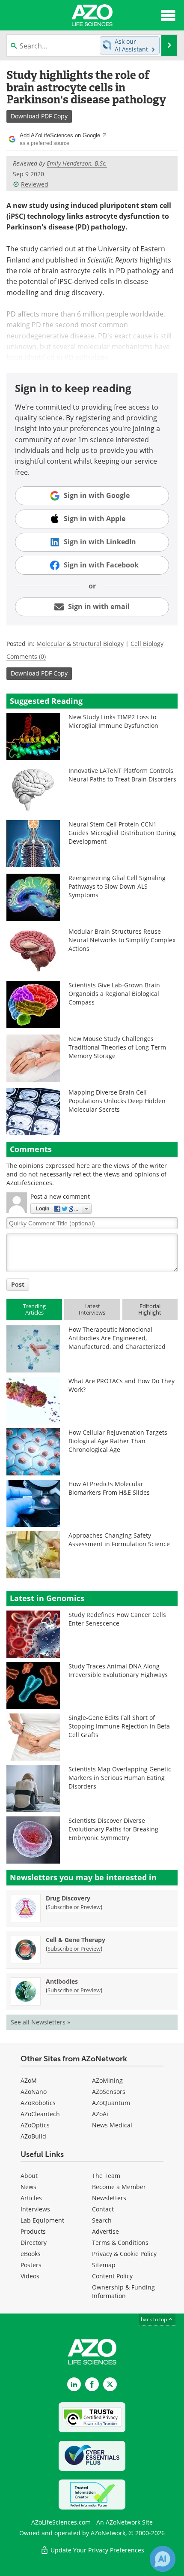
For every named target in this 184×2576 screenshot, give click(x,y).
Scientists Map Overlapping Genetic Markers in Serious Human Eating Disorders (120, 1778)
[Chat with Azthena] (163, 2559)
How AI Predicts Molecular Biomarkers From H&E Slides (109, 1488)
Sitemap (104, 2265)
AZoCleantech (40, 2114)
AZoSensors (109, 2092)
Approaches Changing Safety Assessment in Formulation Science (119, 1540)
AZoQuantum (111, 2103)
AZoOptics (35, 2125)
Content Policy (112, 2276)
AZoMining (107, 2080)
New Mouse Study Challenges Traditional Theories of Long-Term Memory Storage (117, 1047)
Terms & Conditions (120, 2243)
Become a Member (119, 2187)
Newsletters (109, 2198)
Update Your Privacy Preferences (96, 2550)
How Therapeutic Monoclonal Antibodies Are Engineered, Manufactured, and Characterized (117, 1338)
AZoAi (100, 2114)
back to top (154, 2319)
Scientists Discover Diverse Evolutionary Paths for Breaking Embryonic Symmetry (113, 1829)
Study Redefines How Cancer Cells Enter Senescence (117, 1619)
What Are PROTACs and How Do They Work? (122, 1385)
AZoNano (34, 2092)
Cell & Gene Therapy (76, 1940)
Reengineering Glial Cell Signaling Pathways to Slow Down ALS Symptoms (117, 886)
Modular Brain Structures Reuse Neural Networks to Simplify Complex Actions (122, 940)
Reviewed (35, 184)
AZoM (29, 2080)
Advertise (105, 2231)
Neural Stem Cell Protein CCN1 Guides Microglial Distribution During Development (122, 833)
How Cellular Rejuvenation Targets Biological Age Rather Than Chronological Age (118, 1441)
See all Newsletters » (40, 2022)
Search (102, 2220)
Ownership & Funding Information (123, 2291)
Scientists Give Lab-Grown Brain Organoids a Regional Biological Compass (114, 994)
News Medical (112, 2125)
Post (18, 1284)
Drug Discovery (68, 1898)
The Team (106, 2176)
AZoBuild (33, 2136)
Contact (103, 2209)
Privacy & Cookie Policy (124, 2254)
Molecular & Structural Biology (80, 644)
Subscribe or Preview (74, 1907)
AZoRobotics (38, 2103)
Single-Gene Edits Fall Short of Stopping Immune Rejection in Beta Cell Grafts (119, 1726)
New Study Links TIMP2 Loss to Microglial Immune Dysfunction (113, 721)
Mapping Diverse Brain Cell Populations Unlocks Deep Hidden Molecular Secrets (117, 1101)
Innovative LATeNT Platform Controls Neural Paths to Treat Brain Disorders (122, 775)
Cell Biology (147, 644)
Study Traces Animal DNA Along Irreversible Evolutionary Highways (118, 1670)
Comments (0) (26, 656)
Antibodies (62, 1981)
